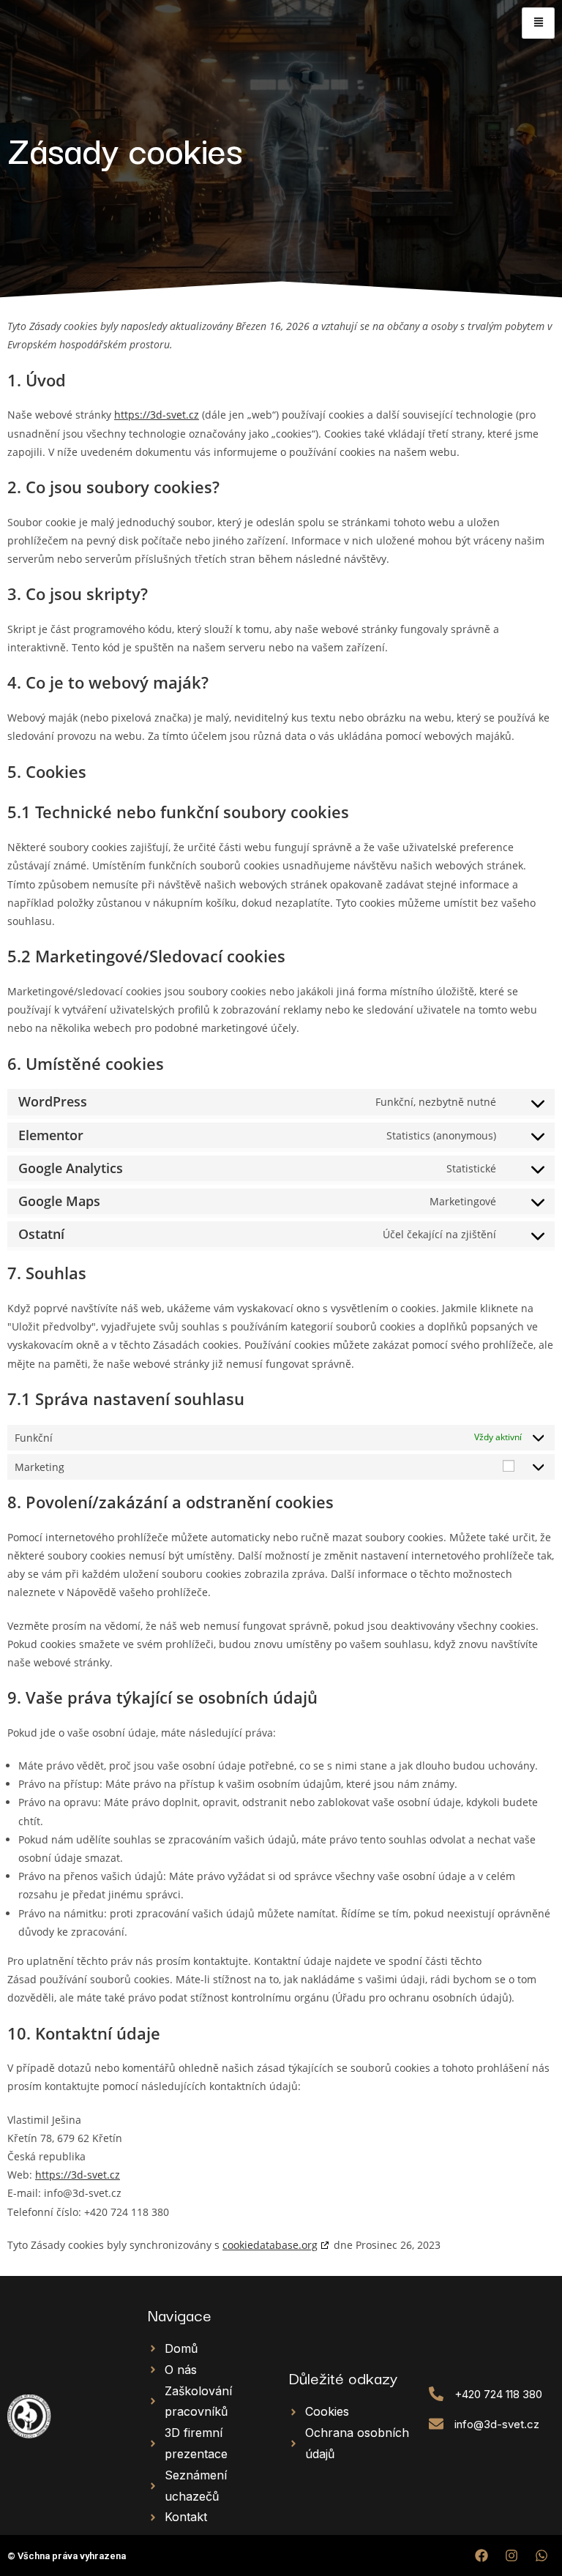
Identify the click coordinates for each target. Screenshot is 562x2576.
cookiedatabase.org (270, 2245)
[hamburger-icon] (538, 23)
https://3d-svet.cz (157, 415)
